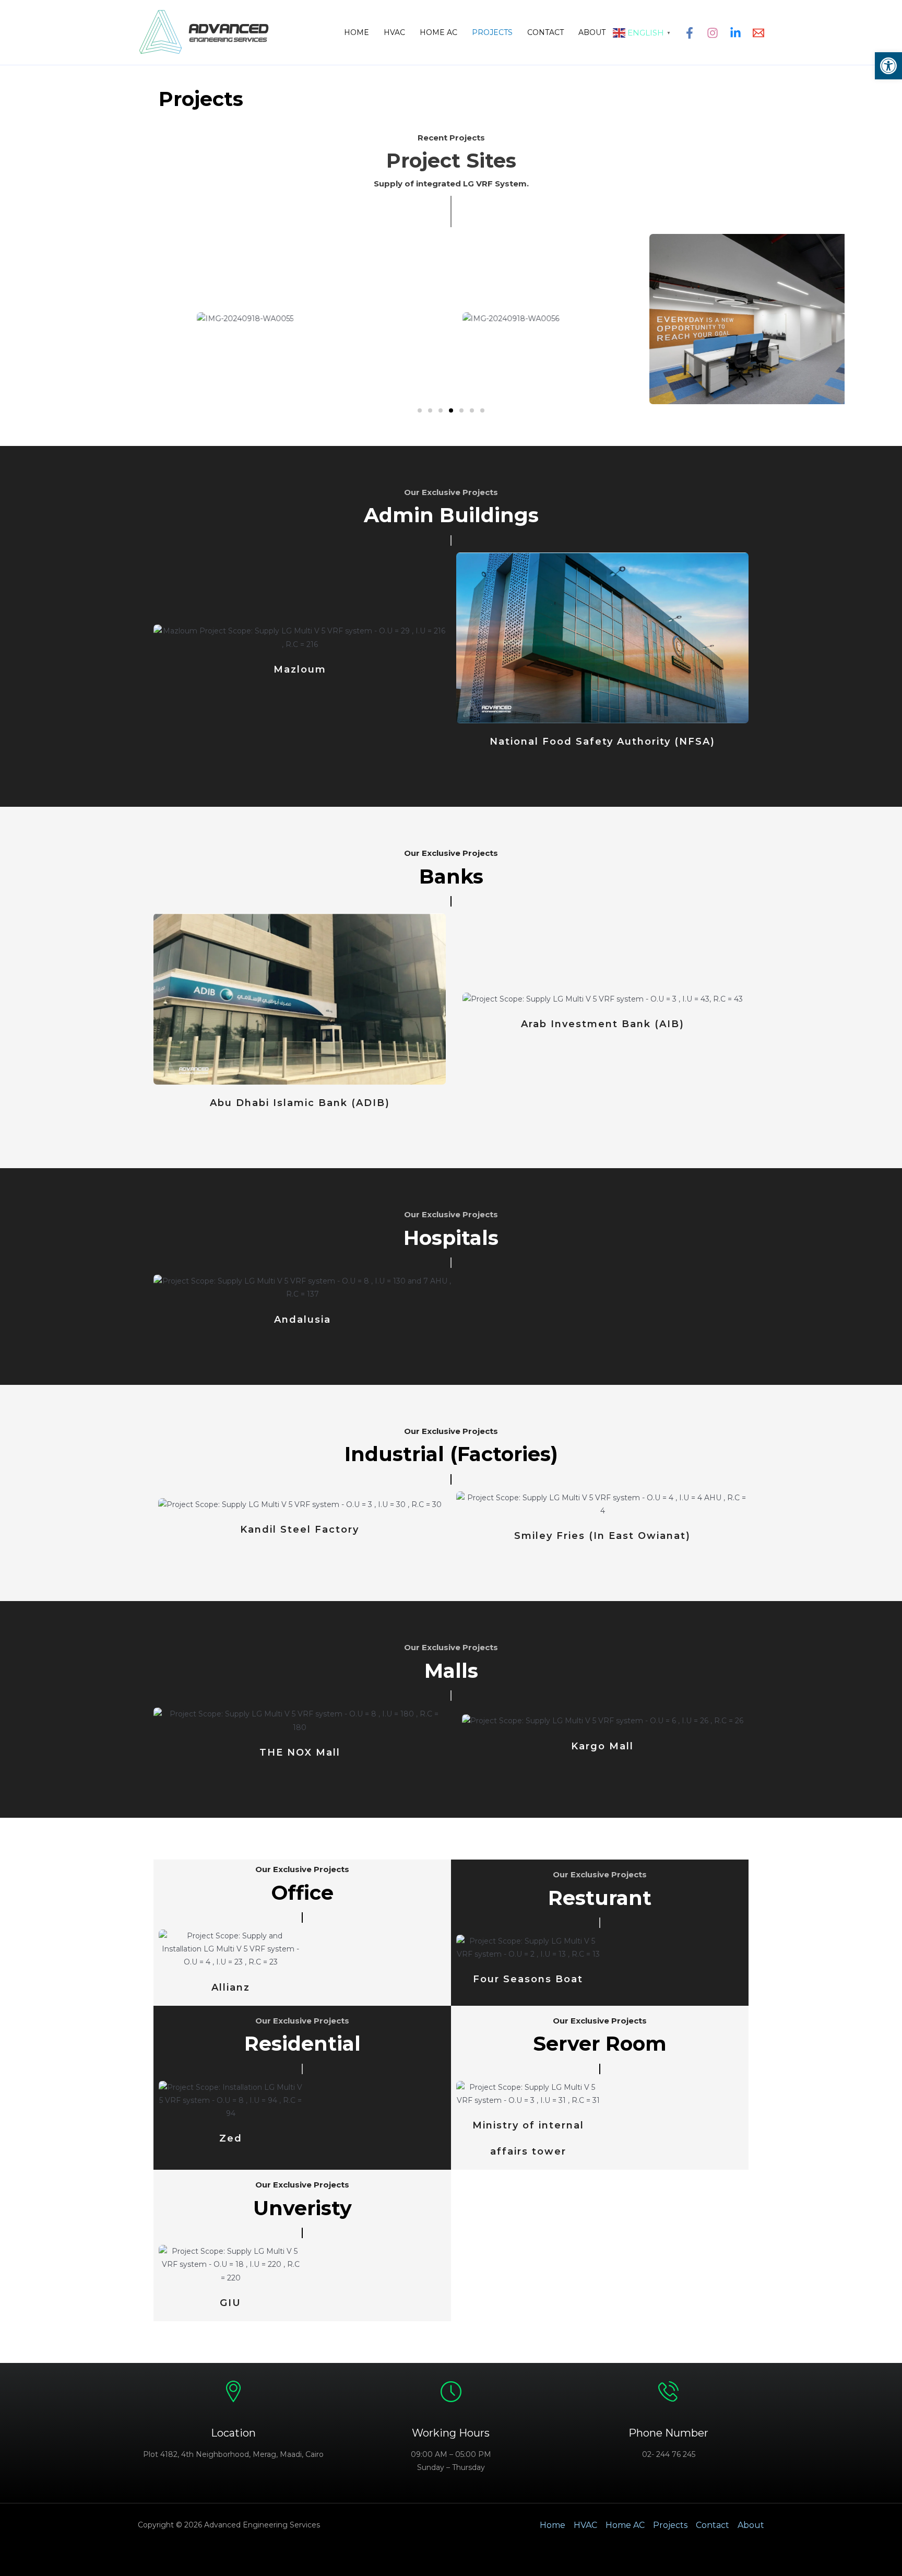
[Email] (758, 33)
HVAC (394, 32)
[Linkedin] (735, 33)
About (592, 32)
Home (357, 32)
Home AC (438, 32)
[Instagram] (713, 33)
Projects (492, 32)
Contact (545, 32)
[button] (888, 66)
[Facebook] (690, 33)
